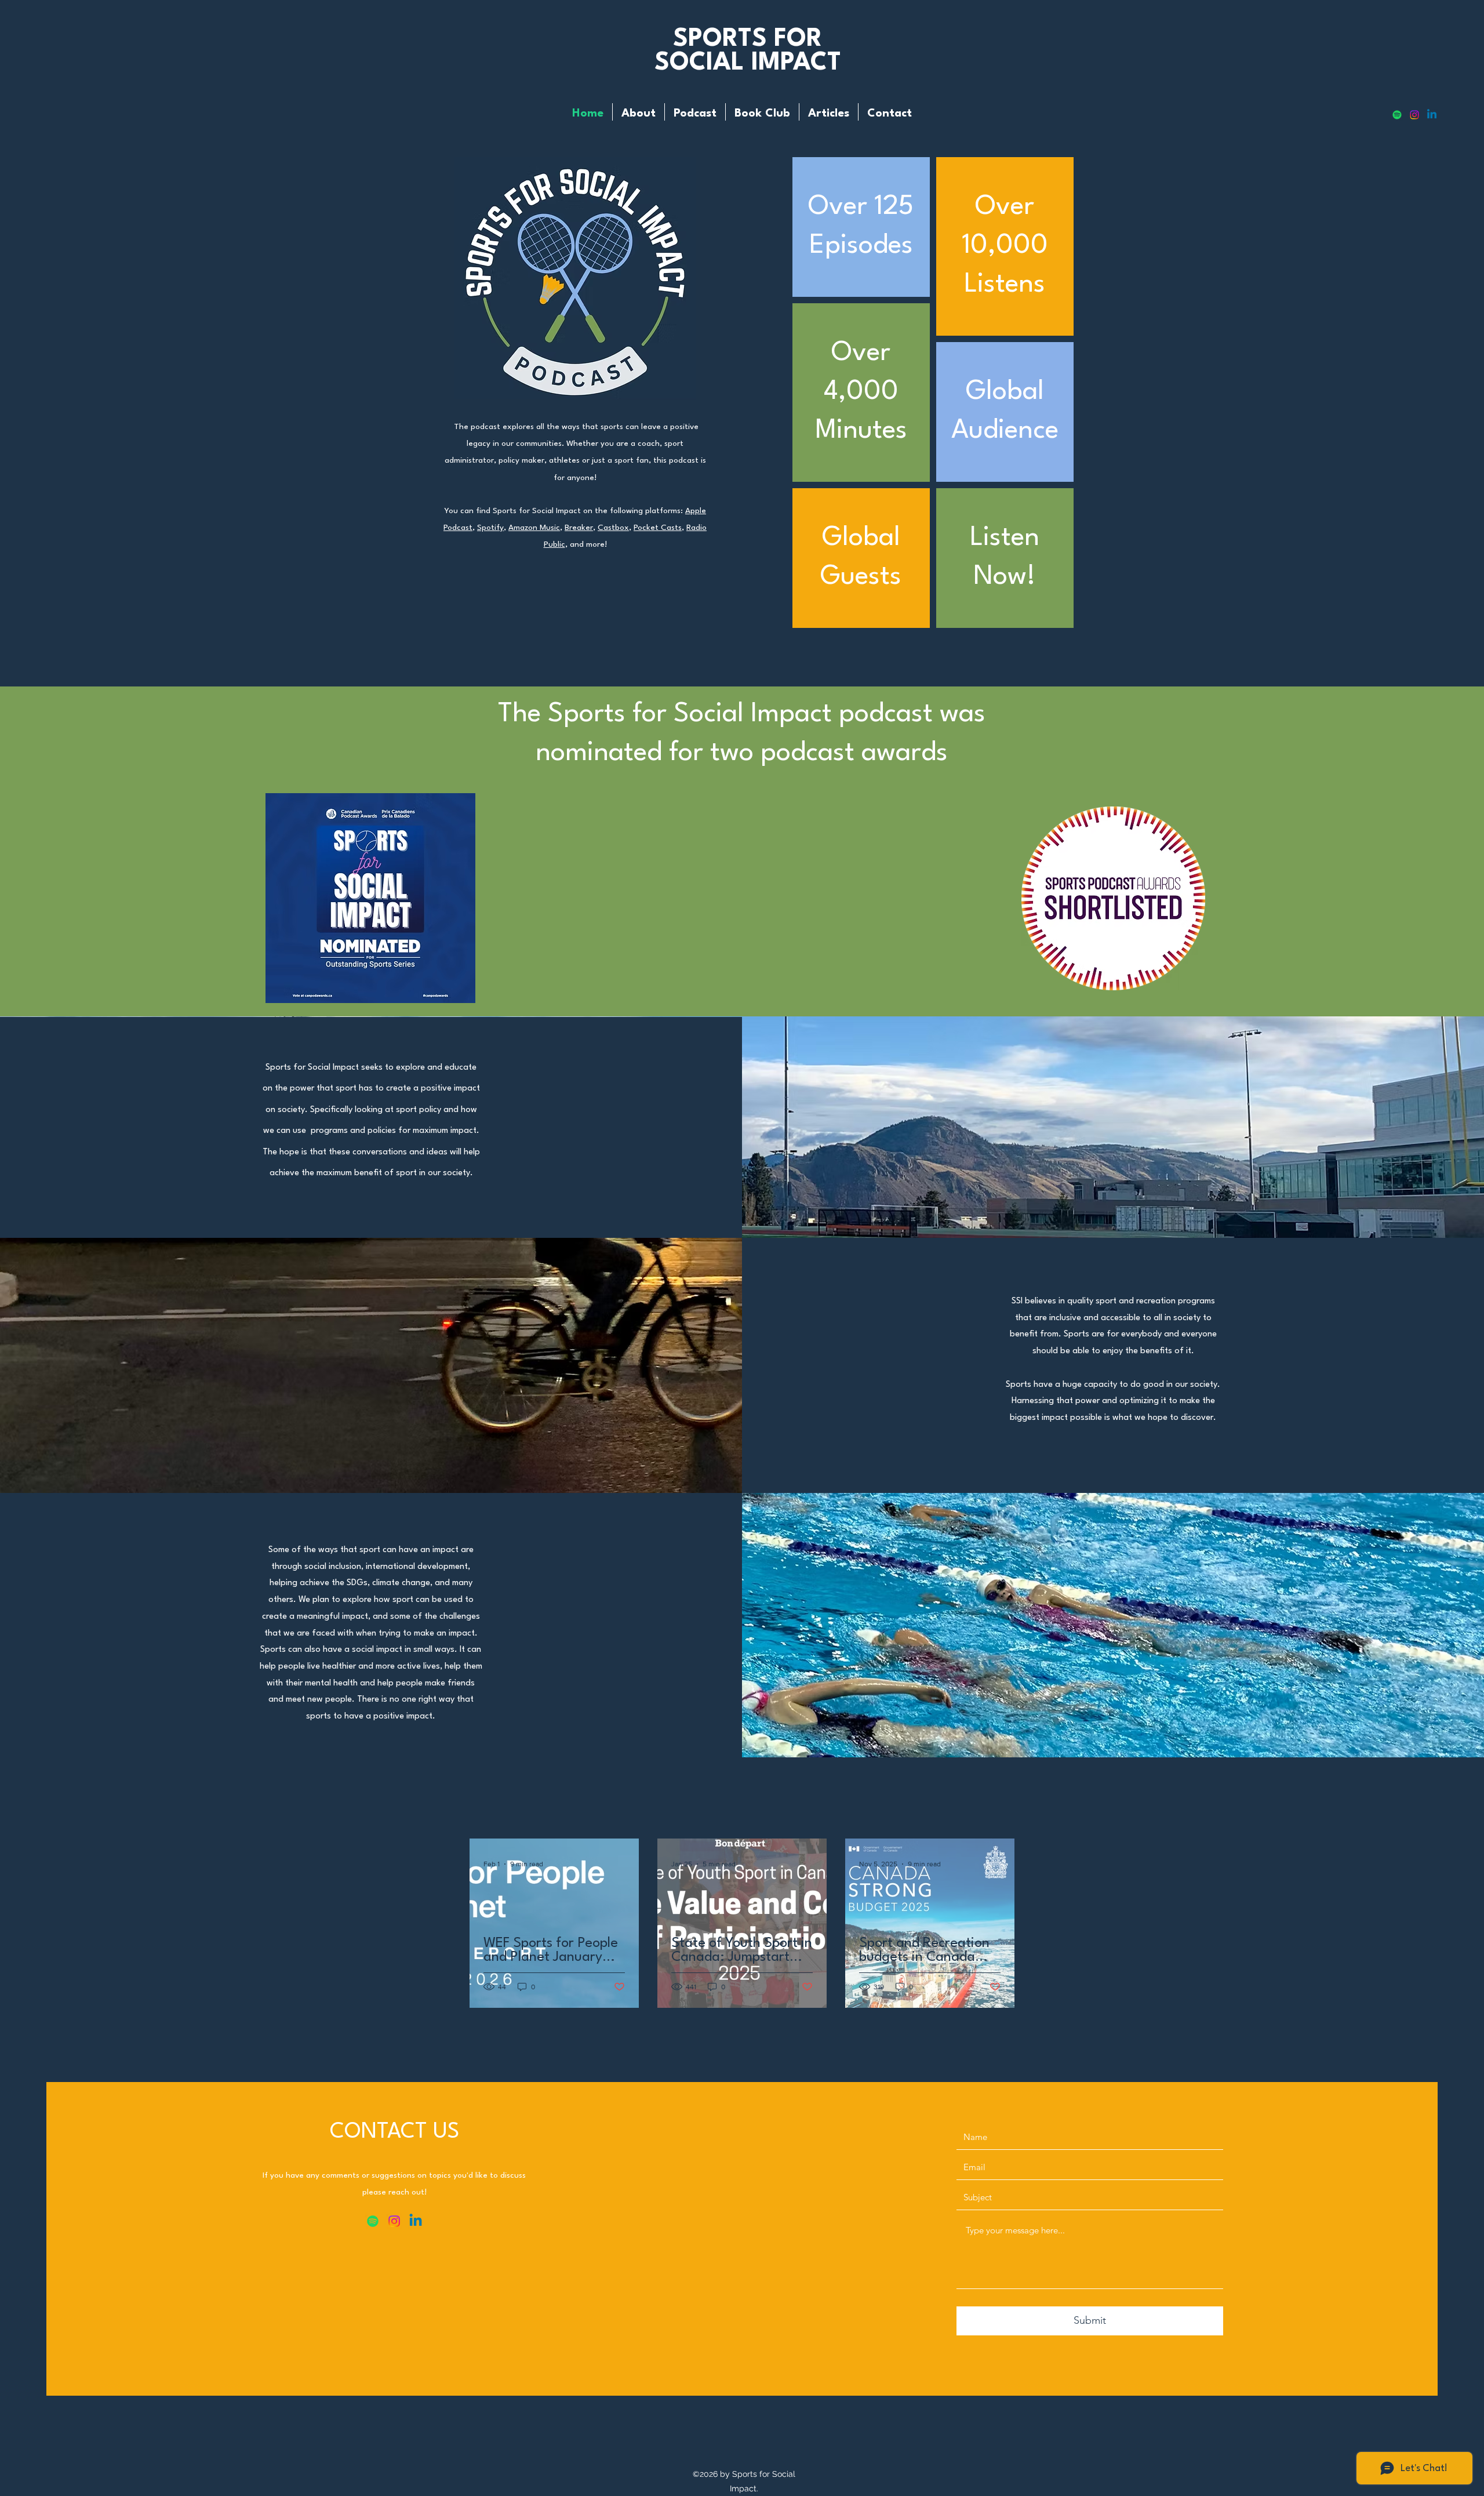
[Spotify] (1397, 115)
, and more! (586, 544)
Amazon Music (534, 528)
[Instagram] (1414, 115)
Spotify (490, 528)
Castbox (613, 528)
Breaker (579, 528)
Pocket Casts (658, 528)
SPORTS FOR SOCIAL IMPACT (748, 51)
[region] (861, 227)
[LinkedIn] (1432, 115)
